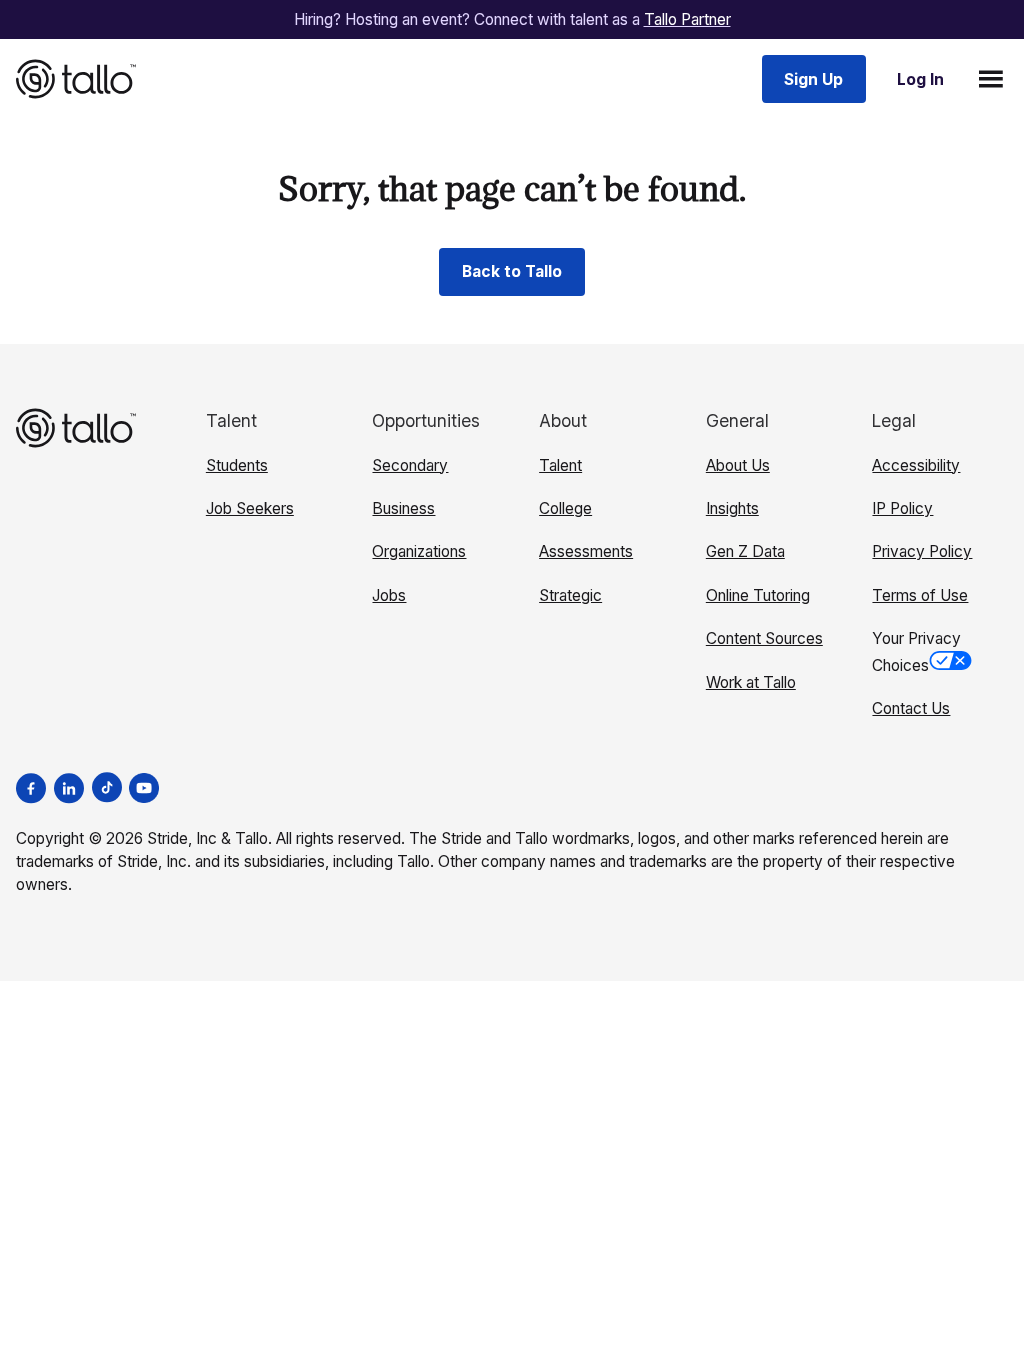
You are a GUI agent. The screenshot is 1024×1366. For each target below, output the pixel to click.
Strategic (570, 595)
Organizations (419, 551)
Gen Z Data (745, 551)
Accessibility (916, 465)
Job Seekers (250, 508)
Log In (920, 79)
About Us (738, 465)
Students (237, 465)
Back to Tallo (512, 271)
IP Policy (902, 508)
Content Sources (764, 638)
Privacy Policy (922, 551)
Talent (560, 465)
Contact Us (911, 708)
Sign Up (813, 79)
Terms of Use (920, 595)
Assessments (586, 551)
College (565, 508)
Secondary (410, 465)
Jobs (389, 595)
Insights (732, 508)
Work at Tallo (751, 682)
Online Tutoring (758, 595)
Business (403, 508)
